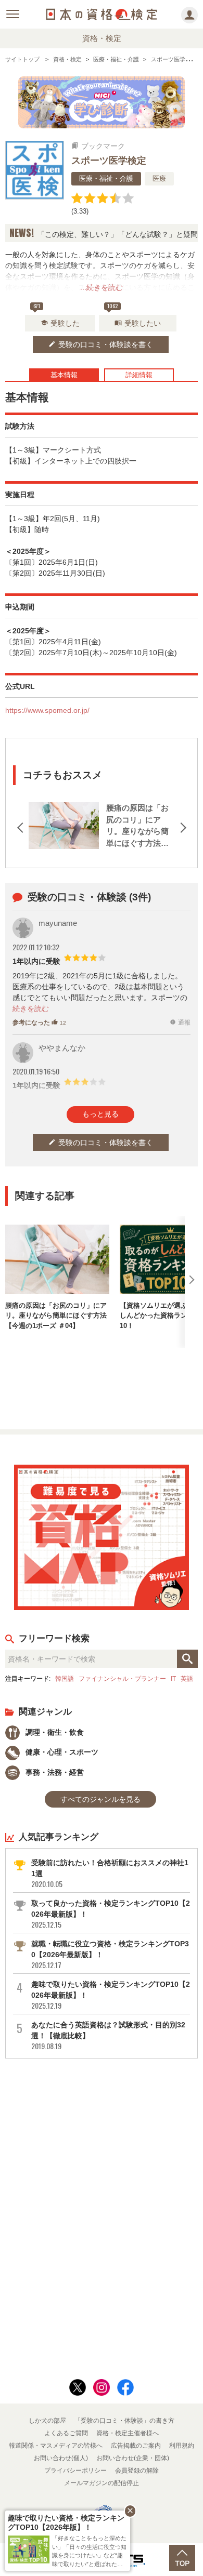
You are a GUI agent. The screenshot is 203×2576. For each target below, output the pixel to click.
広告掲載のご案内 (136, 2446)
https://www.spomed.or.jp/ (47, 710)
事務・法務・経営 (54, 1772)
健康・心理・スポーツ (61, 1752)
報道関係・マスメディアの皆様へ (56, 2446)
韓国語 (65, 1678)
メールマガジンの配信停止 (102, 2483)
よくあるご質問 (66, 2433)
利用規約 (182, 2446)
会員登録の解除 (137, 2471)
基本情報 (64, 375)
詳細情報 (139, 375)
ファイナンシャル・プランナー (122, 1678)
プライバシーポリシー (75, 2471)
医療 (159, 178)
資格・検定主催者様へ (128, 2433)
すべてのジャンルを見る (100, 1799)
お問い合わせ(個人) (61, 2458)
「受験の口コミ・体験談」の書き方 (124, 2421)
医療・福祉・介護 (106, 178)
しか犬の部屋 (47, 2421)
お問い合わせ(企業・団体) (133, 2458)
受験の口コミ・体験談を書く (101, 344)
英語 (187, 1678)
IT (173, 1678)
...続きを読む (102, 287)
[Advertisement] (102, 1385)
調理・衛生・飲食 (54, 1732)
